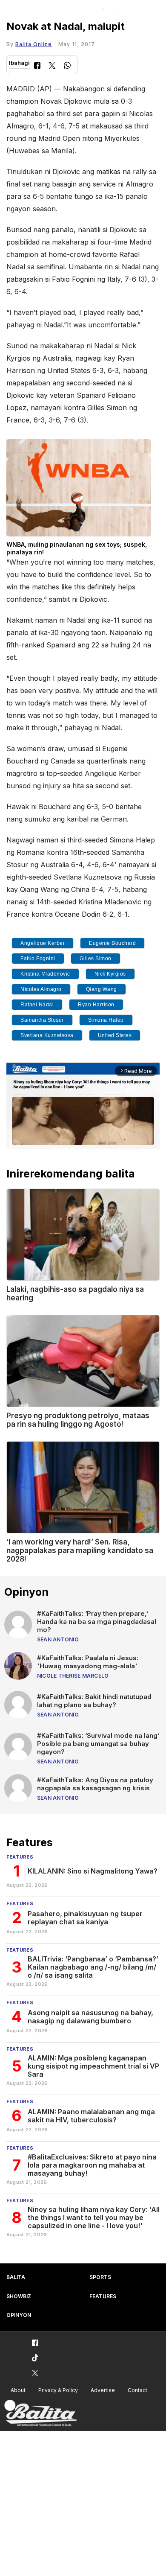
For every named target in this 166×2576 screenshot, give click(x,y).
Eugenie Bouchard (112, 943)
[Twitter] (52, 66)
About (18, 2390)
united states (115, 1035)
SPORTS (100, 2277)
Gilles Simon (96, 959)
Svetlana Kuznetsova (47, 1035)
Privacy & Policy (58, 2390)
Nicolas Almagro (41, 989)
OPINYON (19, 2315)
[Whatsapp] (67, 66)
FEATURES (103, 2296)
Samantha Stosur (42, 1020)
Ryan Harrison (96, 1005)
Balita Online (34, 44)
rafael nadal (37, 1005)
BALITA (16, 2277)
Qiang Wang (102, 989)
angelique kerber (43, 943)
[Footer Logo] (40, 2413)
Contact (137, 2390)
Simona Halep (106, 1020)
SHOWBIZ (19, 2296)
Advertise (103, 2390)
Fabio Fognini (38, 959)
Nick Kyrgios (110, 974)
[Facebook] (37, 66)
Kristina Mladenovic (45, 974)
